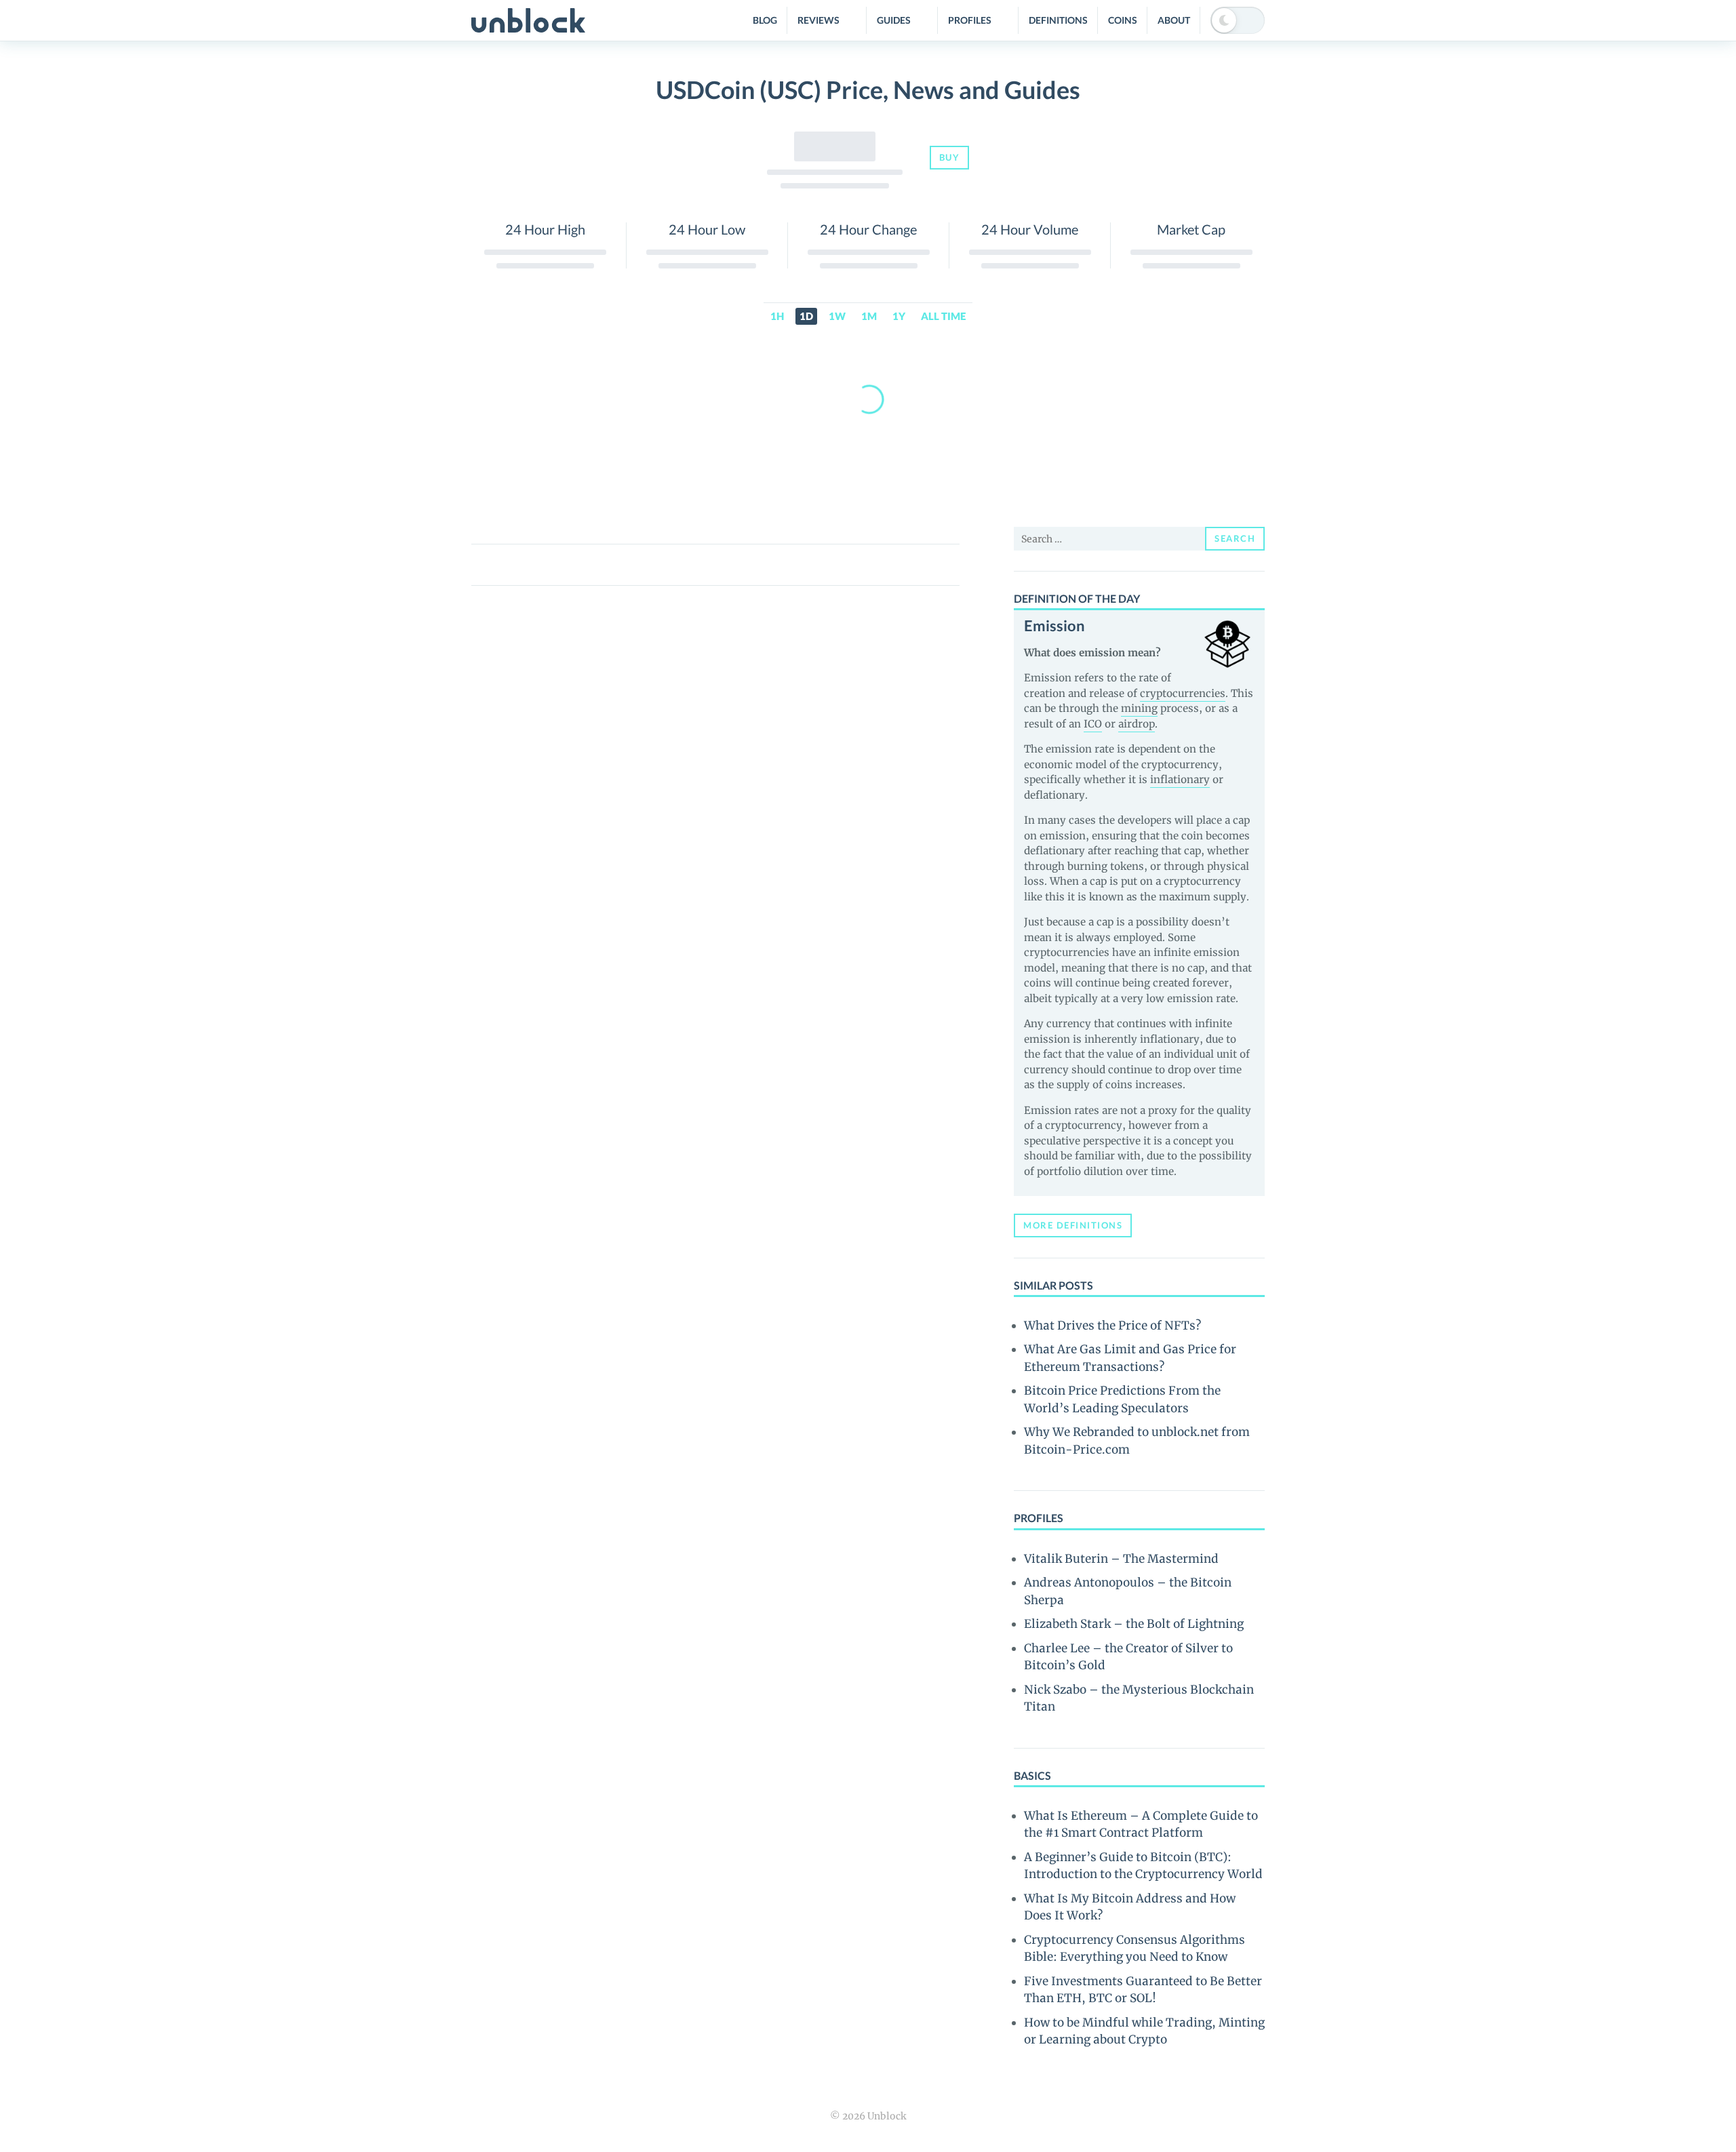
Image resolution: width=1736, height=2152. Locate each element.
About (1174, 20)
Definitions (1058, 20)
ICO (1093, 724)
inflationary (1180, 779)
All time (943, 316)
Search (1235, 538)
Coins (1123, 20)
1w (837, 316)
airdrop (1137, 724)
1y (899, 316)
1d (806, 316)
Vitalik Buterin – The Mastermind (1121, 1559)
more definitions (1073, 1225)
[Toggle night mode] (1238, 20)
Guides (894, 20)
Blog (765, 20)
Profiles (970, 20)
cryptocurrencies (1183, 693)
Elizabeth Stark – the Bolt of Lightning (1134, 1624)
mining (1139, 708)
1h (777, 316)
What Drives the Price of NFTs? (1112, 1326)
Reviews (818, 20)
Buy (950, 157)
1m (869, 316)
